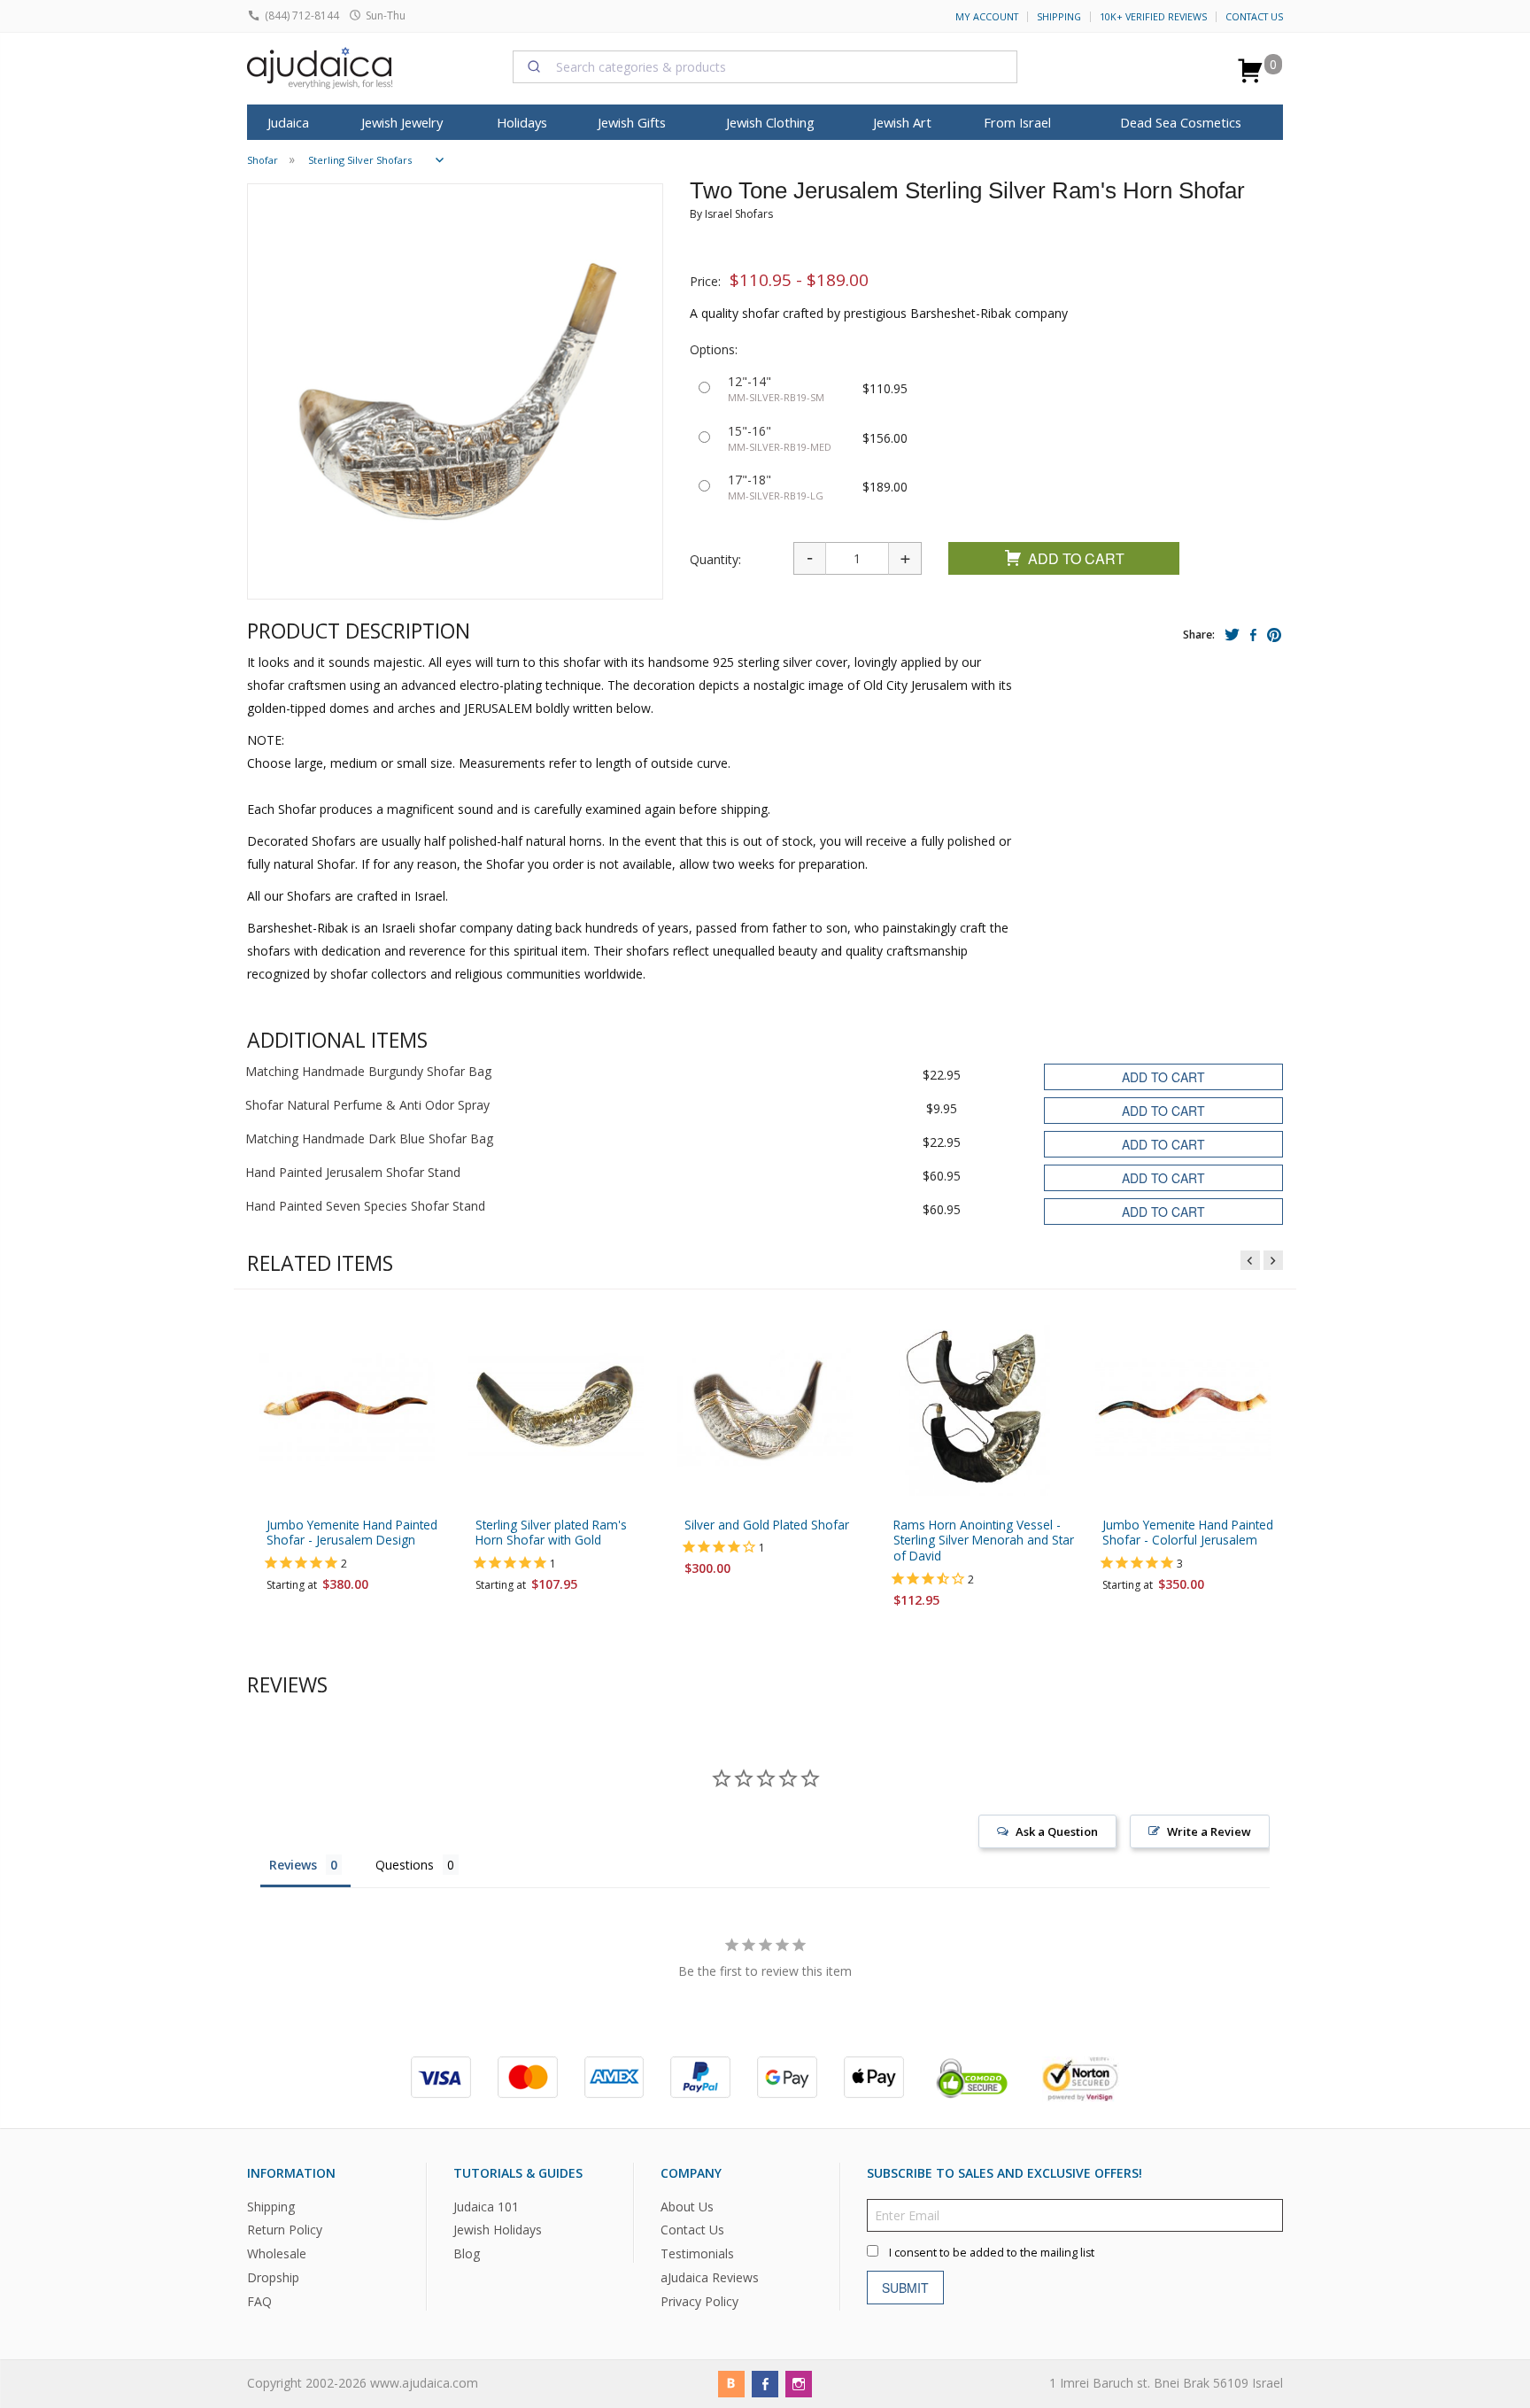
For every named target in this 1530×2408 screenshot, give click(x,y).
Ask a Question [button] (1057, 1831)
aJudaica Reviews (710, 2277)
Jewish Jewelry (402, 122)
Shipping (1059, 17)
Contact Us (1254, 17)
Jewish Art (902, 122)
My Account (987, 17)
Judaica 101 (486, 2207)
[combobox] (765, 66)
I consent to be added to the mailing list (992, 2253)
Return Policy (285, 2230)
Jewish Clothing (770, 122)
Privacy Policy (699, 2301)
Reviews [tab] (293, 1865)
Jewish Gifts (632, 122)
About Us (687, 2207)
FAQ (259, 2301)
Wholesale (277, 2254)
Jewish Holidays (498, 2230)
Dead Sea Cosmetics (1181, 122)
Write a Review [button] (1209, 1831)
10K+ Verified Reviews (1153, 17)
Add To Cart (1076, 558)
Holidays (522, 122)
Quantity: (715, 559)
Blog (467, 2254)
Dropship (273, 2277)
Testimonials (697, 2254)
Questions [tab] (405, 1865)
